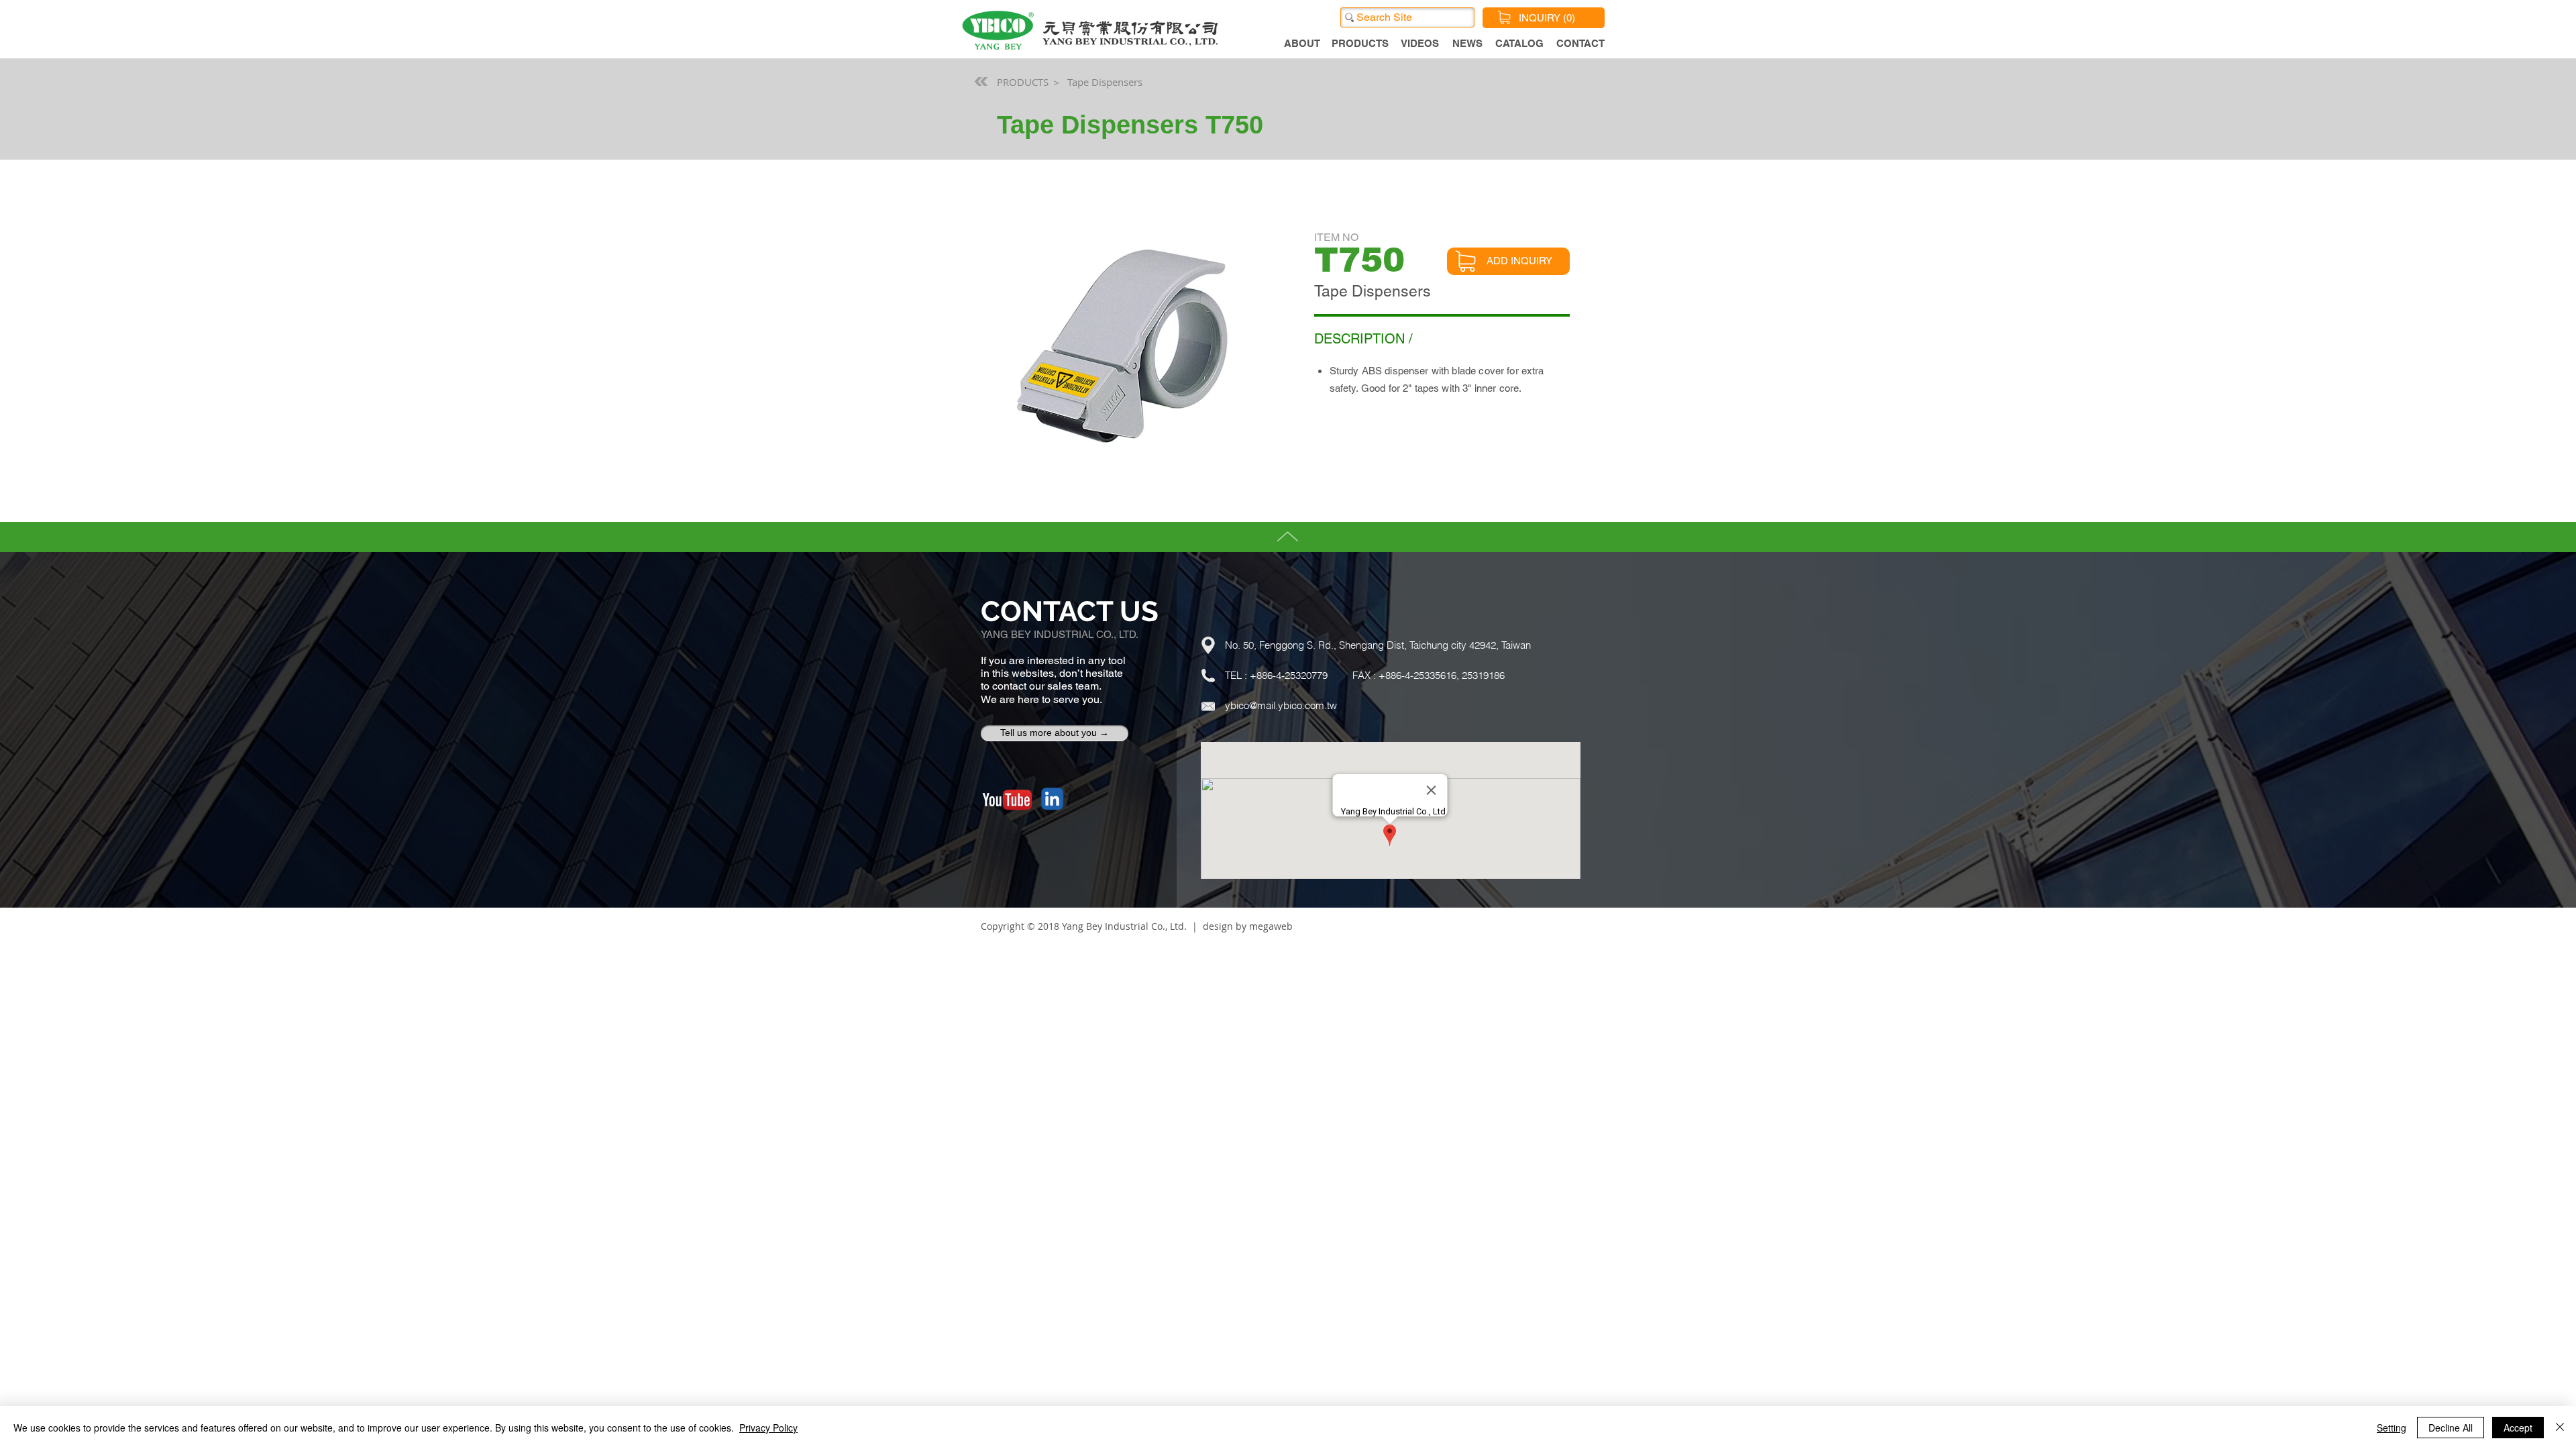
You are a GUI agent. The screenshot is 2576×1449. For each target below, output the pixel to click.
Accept (2518, 1428)
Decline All (2451, 1428)
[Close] (2560, 1428)
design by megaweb (1248, 926)
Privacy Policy (768, 1428)
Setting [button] (2392, 1428)
